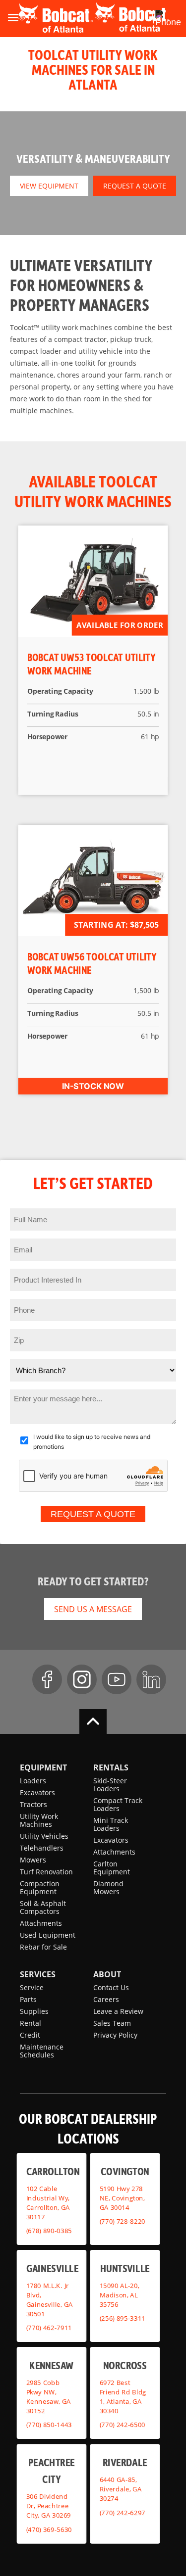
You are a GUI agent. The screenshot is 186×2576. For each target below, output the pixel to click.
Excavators (37, 1792)
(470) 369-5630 (49, 2529)
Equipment (43, 1767)
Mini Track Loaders (111, 1824)
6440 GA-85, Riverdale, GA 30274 (120, 2489)
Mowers (33, 1860)
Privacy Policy (115, 2035)
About (107, 1974)
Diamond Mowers (108, 1887)
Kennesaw (51, 2364)
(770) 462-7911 (49, 2328)
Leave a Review (118, 2011)
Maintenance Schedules (42, 2051)
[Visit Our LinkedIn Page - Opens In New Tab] (151, 1679)
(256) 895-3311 (122, 2318)
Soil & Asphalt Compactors (43, 1907)
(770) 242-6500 (122, 2425)
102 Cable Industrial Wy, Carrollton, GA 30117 (48, 2202)
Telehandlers (42, 1848)
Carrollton (53, 2171)
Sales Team (112, 2023)
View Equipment (49, 186)
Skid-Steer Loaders (110, 1785)
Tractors (33, 1804)
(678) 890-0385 (49, 2231)
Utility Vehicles (44, 1836)
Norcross (125, 2364)
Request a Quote (135, 186)
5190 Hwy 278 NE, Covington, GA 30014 (122, 2197)
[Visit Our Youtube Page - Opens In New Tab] (117, 1679)
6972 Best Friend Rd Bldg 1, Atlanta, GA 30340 (123, 2396)
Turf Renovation (46, 1872)
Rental (31, 2023)
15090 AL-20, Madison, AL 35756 (119, 2294)
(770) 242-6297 (122, 2512)
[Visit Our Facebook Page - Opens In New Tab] (47, 1679)
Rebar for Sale (43, 1947)
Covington (124, 2171)
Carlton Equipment (112, 1868)
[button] (153, 17)
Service (32, 1987)
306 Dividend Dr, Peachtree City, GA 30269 (49, 2506)
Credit (30, 2035)
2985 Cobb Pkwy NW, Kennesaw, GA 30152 (49, 2396)
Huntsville (124, 2267)
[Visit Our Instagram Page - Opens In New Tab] (82, 1679)
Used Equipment (48, 1935)
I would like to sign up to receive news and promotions (92, 1442)
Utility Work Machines (39, 1820)
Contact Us (111, 1987)
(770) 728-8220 (122, 2221)
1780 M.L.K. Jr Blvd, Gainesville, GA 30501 (50, 2299)
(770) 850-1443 (49, 2425)
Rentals (111, 1767)
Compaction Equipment (40, 1887)
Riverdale (124, 2462)
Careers (106, 1999)
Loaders (33, 1781)
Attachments (41, 1923)
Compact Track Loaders (118, 1804)
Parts (28, 1999)
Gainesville (52, 2267)
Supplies (34, 2011)
